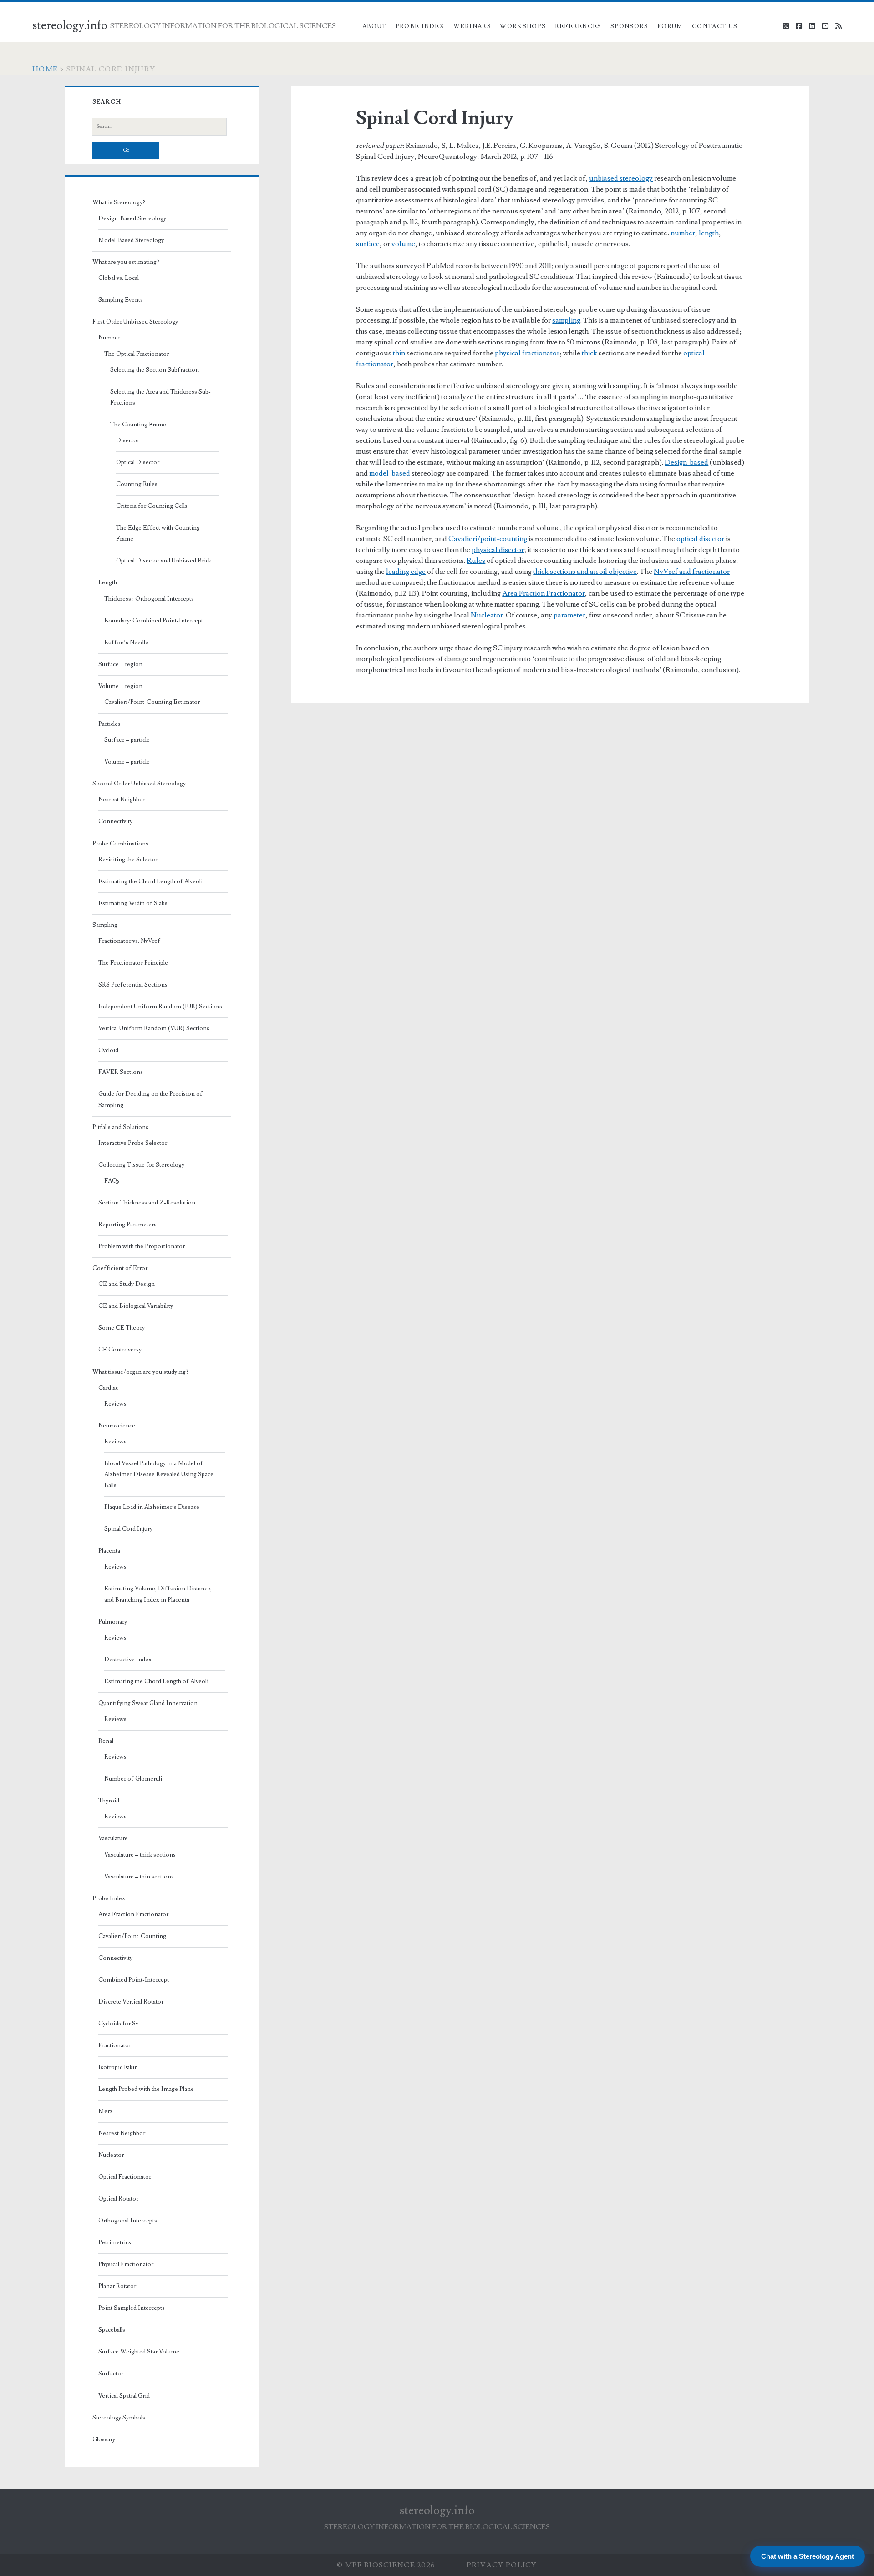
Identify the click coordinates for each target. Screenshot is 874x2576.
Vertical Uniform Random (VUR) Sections (154, 1028)
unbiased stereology (621, 178)
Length (108, 582)
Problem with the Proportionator (142, 1246)
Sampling (105, 925)
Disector (128, 440)
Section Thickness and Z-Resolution (147, 1203)
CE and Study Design (127, 1284)
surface (368, 244)
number (683, 233)
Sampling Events (121, 300)
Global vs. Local (119, 278)
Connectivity (115, 821)
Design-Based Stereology (132, 218)
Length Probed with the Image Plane (146, 2089)
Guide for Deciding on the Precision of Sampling (150, 1099)
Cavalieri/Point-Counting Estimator (152, 702)
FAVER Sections (121, 1072)
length (709, 233)
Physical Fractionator (126, 2264)
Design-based (686, 462)
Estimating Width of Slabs (133, 903)
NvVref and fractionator (692, 572)
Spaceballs (112, 2330)
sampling (566, 320)
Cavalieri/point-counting (488, 539)
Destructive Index (128, 1660)
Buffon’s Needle (126, 643)
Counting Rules (137, 484)
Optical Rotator (118, 2199)
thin (399, 353)
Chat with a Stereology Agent (808, 2556)
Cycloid (108, 1050)
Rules (476, 561)
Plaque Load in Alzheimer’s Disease (152, 1507)
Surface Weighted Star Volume (139, 2352)
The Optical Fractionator (137, 354)
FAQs (112, 1181)
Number (109, 338)
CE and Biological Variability (136, 1306)
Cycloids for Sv (118, 2024)
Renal (106, 1741)
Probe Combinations (120, 844)
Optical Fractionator (125, 2177)
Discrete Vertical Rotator (131, 2002)
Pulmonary (113, 1622)
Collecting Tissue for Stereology (141, 1165)
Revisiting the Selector (128, 860)
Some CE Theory (122, 1328)
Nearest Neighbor (122, 800)
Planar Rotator (117, 2286)
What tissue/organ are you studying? (140, 1372)
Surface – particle (127, 740)
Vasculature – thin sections (139, 1877)
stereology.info (70, 25)
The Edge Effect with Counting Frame (158, 533)
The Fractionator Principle (133, 963)
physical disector (498, 550)
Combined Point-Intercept (134, 1980)
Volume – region (120, 686)
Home (45, 69)
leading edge (406, 572)
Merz (106, 2111)
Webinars (472, 26)
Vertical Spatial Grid (124, 2396)
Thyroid (109, 1801)
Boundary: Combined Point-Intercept (154, 621)
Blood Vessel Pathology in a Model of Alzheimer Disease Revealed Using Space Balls (159, 1474)
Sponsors (629, 26)
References (578, 26)
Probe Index (420, 26)
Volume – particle (127, 762)
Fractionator (115, 2045)
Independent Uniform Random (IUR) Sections (160, 1007)
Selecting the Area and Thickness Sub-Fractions (160, 397)
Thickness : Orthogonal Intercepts (149, 599)
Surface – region (120, 664)
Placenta (109, 1551)
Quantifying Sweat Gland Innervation (148, 1703)
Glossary (104, 2439)
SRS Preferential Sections (133, 985)
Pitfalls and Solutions (120, 1127)
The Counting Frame (138, 425)
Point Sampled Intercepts (132, 2308)
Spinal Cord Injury (128, 1529)
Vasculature (113, 1838)
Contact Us (715, 26)
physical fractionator (527, 353)
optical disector (700, 539)
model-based (390, 473)
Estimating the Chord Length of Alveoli (150, 881)
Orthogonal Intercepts (128, 2221)
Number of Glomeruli (133, 1779)
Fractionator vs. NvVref (129, 941)
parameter (569, 615)
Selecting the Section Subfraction (155, 370)
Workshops (523, 26)
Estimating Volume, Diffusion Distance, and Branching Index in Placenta (158, 1594)
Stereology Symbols (119, 2418)
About (375, 26)
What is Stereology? (119, 202)
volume (403, 244)
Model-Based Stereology (131, 240)
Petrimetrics (115, 2242)
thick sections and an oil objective (585, 572)
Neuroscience (117, 1426)
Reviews (115, 1404)
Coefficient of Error (120, 1268)
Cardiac (108, 1388)
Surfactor (111, 2374)
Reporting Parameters (127, 1225)
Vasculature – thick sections (140, 1855)
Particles (109, 724)
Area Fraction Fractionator (544, 593)
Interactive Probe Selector (133, 1143)
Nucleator (487, 615)
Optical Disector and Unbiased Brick (164, 561)
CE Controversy (120, 1350)
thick (589, 353)
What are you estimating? (126, 262)
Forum (670, 26)
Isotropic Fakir (117, 2067)
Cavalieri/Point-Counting (132, 1936)
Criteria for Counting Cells (152, 506)
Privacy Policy (502, 2565)
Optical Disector (138, 462)
